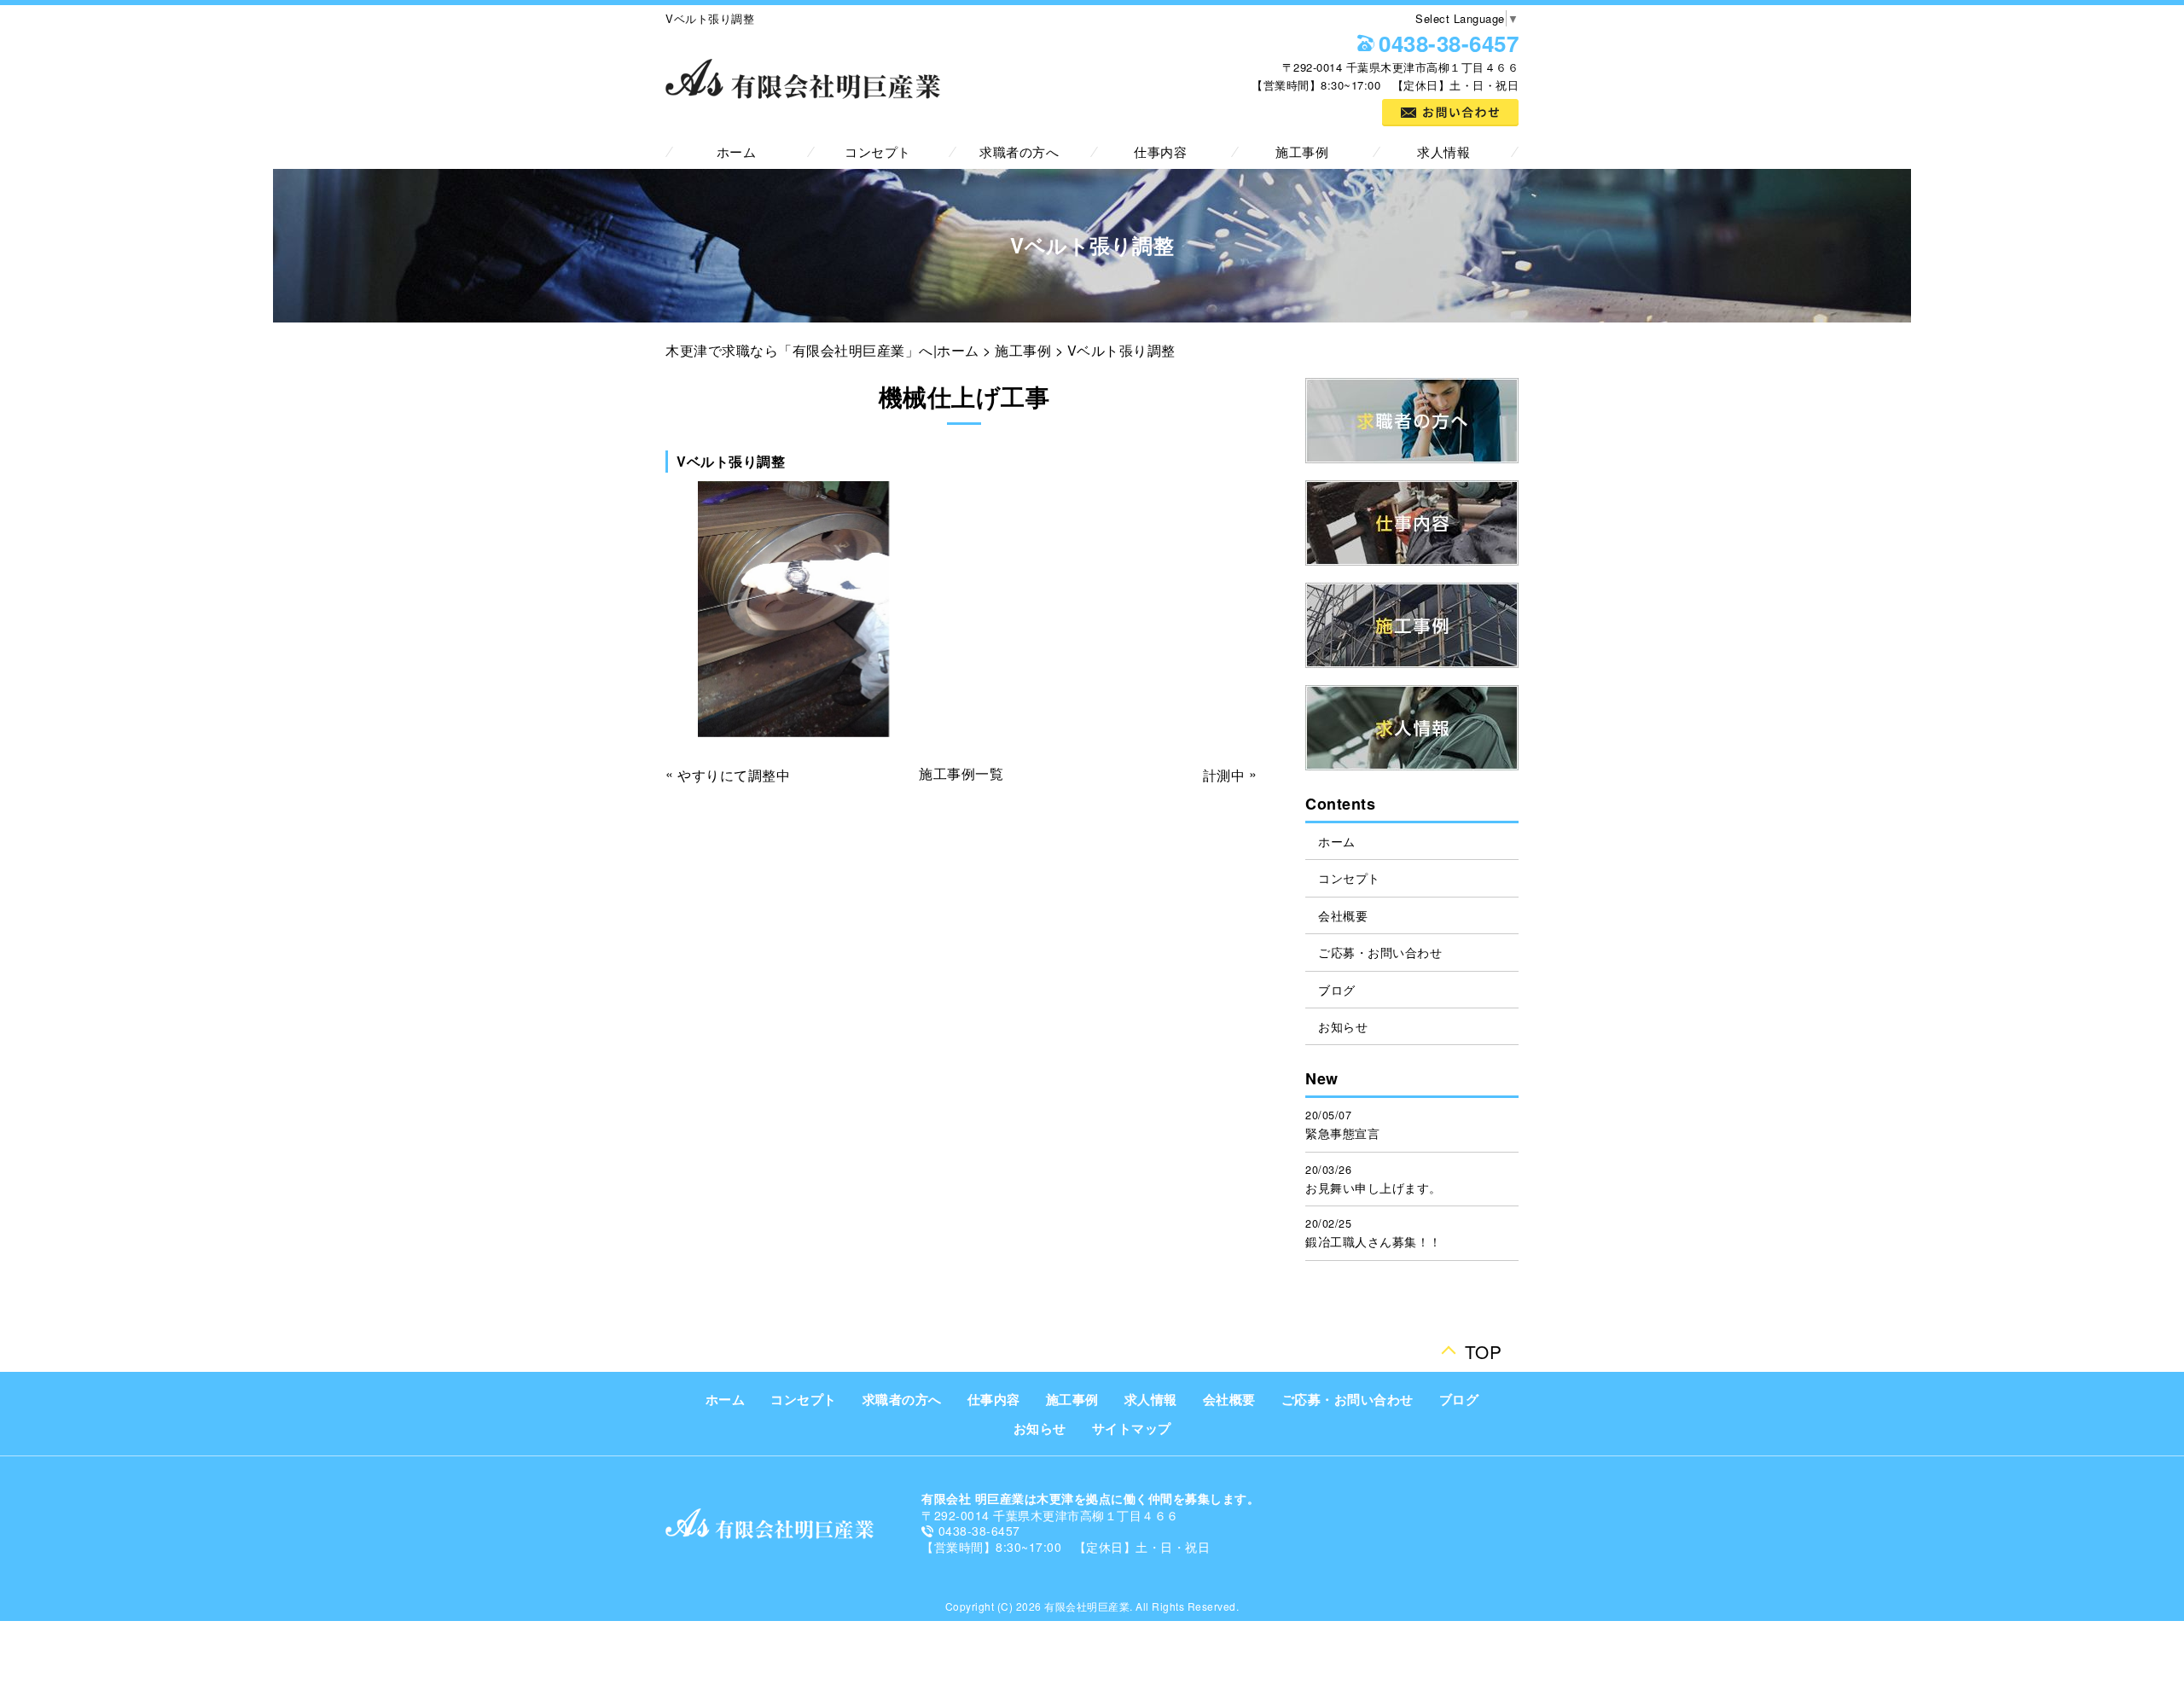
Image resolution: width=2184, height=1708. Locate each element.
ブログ (1337, 990)
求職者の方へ (1019, 151)
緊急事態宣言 (1342, 1133)
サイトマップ (1132, 1428)
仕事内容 (1160, 151)
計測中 (1224, 775)
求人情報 (1443, 151)
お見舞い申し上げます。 (1374, 1188)
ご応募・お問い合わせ (1380, 952)
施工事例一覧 (961, 773)
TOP (1484, 1347)
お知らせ (1343, 1026)
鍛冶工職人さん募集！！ (1374, 1241)
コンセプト (878, 151)
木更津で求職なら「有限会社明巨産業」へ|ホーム (822, 350)
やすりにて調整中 (734, 775)
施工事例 (1302, 151)
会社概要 (1343, 915)
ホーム (737, 151)
